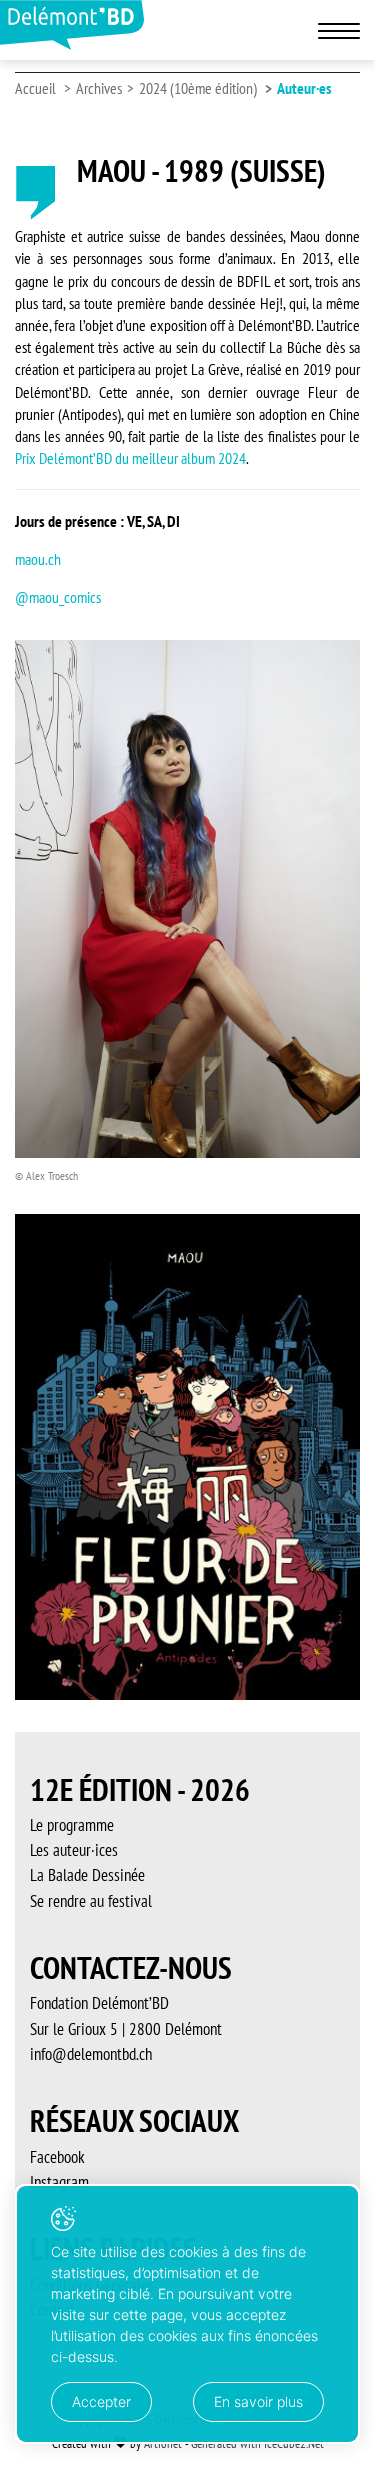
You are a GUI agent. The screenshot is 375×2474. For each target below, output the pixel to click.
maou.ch (38, 559)
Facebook (57, 2157)
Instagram (59, 2182)
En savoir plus (258, 2401)
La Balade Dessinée (87, 1875)
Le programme (72, 1825)
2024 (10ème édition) (198, 88)
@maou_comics (58, 597)
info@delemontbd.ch (91, 2054)
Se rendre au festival (91, 1901)
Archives (99, 88)
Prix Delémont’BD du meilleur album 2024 (130, 458)
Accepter (101, 2401)
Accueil (35, 88)
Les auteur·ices (74, 1850)
